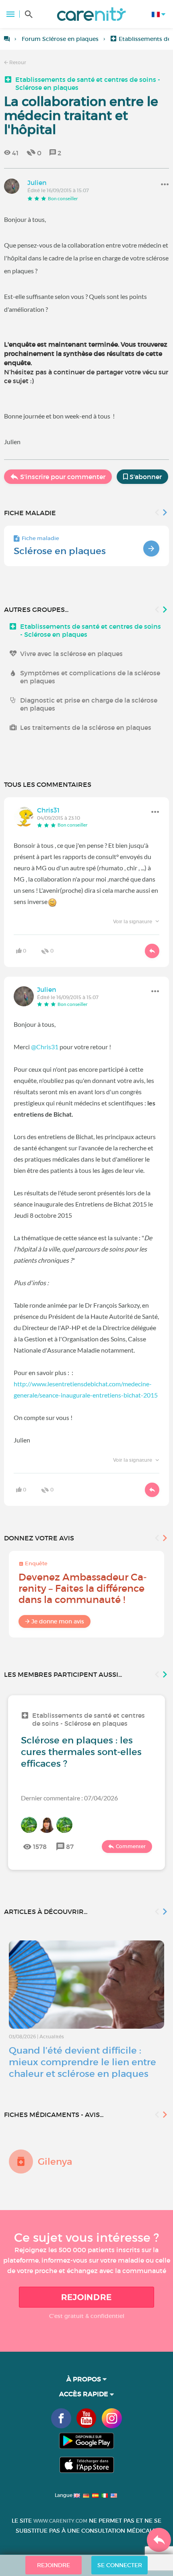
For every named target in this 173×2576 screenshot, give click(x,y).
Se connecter (120, 2565)
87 (70, 1847)
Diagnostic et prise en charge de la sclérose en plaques (89, 704)
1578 (40, 1847)
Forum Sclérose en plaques (60, 39)
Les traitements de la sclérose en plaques (86, 727)
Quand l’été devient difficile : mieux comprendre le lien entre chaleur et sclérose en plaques (82, 2062)
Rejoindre (86, 2297)
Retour (17, 62)
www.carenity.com (60, 2521)
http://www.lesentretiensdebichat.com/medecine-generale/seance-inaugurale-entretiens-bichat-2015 (86, 1389)
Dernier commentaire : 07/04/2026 (69, 1798)
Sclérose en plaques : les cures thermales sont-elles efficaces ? (81, 1752)
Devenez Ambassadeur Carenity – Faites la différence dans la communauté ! (83, 1588)
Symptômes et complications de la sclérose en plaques (90, 677)
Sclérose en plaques (60, 551)
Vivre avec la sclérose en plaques (71, 654)
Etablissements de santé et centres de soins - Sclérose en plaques (88, 83)
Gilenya (55, 2162)
